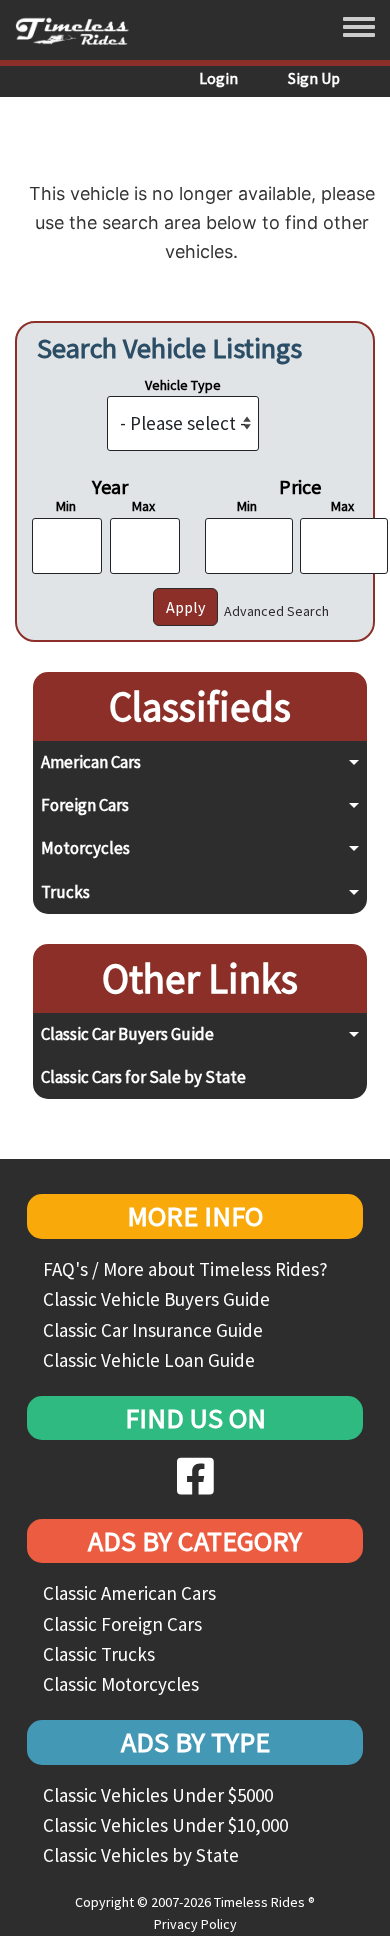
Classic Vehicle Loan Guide (149, 1360)
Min (66, 506)
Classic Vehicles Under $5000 (158, 1795)
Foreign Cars (85, 805)
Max (143, 506)
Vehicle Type (183, 385)
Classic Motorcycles (121, 1684)
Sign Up (314, 78)
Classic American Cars (129, 1593)
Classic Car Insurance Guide (153, 1330)
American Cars (91, 762)
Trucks (65, 892)
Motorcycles (85, 848)
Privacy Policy (195, 1924)
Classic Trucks (99, 1654)
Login (218, 78)
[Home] (79, 30)
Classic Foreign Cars (122, 1624)
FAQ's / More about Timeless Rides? (185, 1269)
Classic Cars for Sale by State (143, 1077)
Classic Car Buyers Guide (127, 1034)
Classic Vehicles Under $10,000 (165, 1825)
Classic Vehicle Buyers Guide (156, 1299)
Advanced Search (276, 611)
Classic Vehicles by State (141, 1855)
